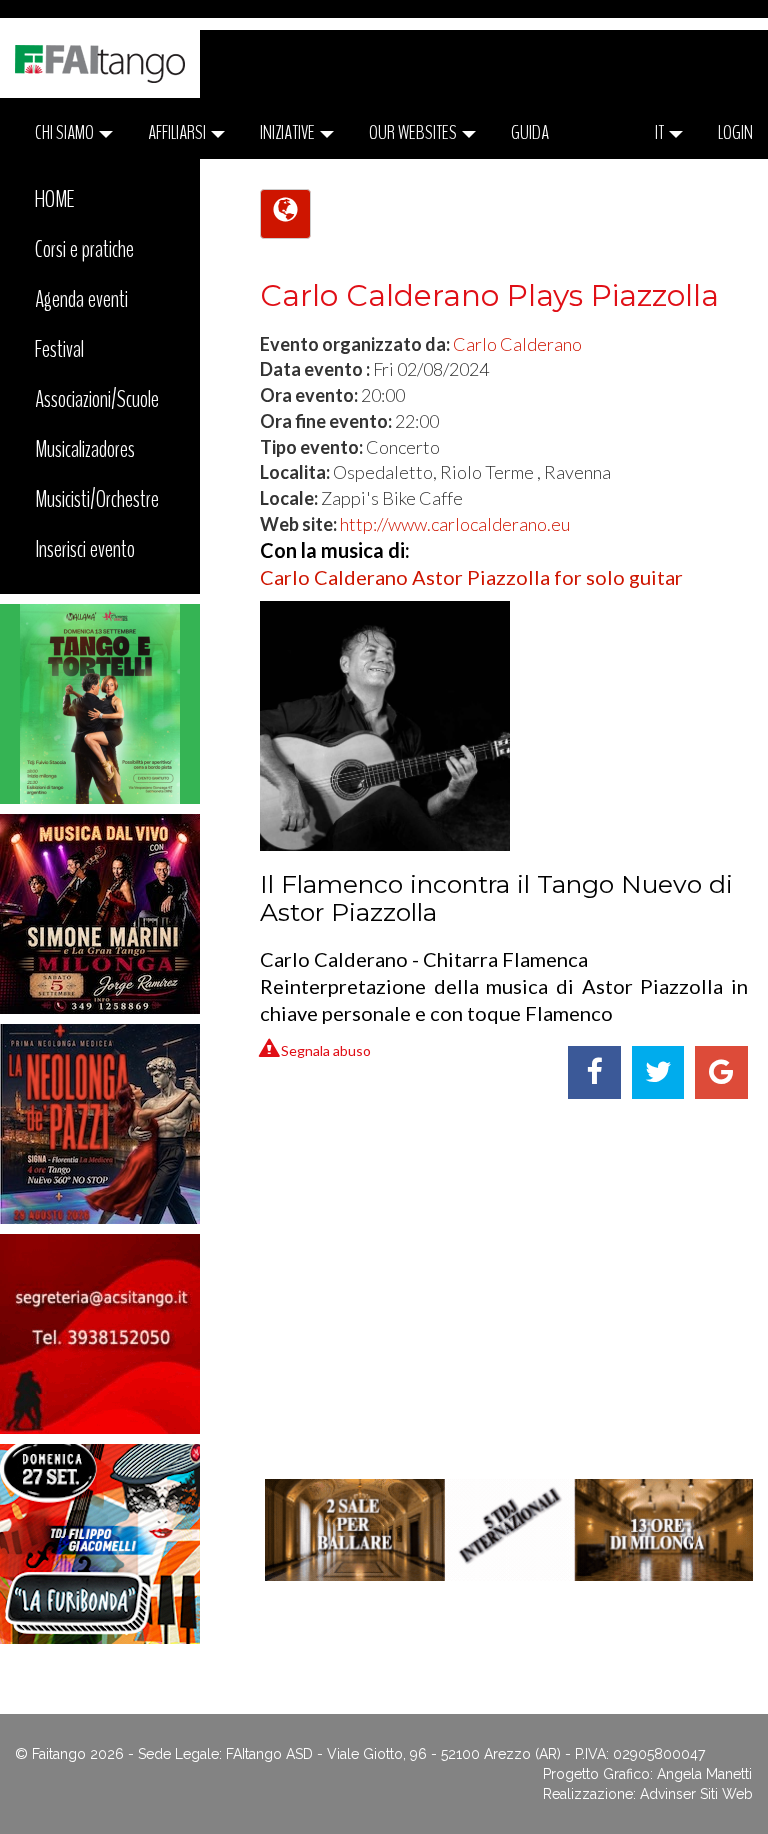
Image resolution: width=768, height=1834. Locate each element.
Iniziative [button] (289, 132)
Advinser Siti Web (696, 1794)
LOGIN (735, 132)
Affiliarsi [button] (178, 132)
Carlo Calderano (517, 344)
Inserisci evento (85, 549)
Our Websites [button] (414, 132)
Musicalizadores (85, 449)
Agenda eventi (81, 299)
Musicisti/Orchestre (97, 499)
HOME (55, 199)
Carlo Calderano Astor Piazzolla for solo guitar (471, 577)
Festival (59, 349)
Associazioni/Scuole (97, 399)
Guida (530, 132)
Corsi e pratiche (84, 249)
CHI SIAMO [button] (66, 132)
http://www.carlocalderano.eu (455, 524)
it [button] (661, 132)
